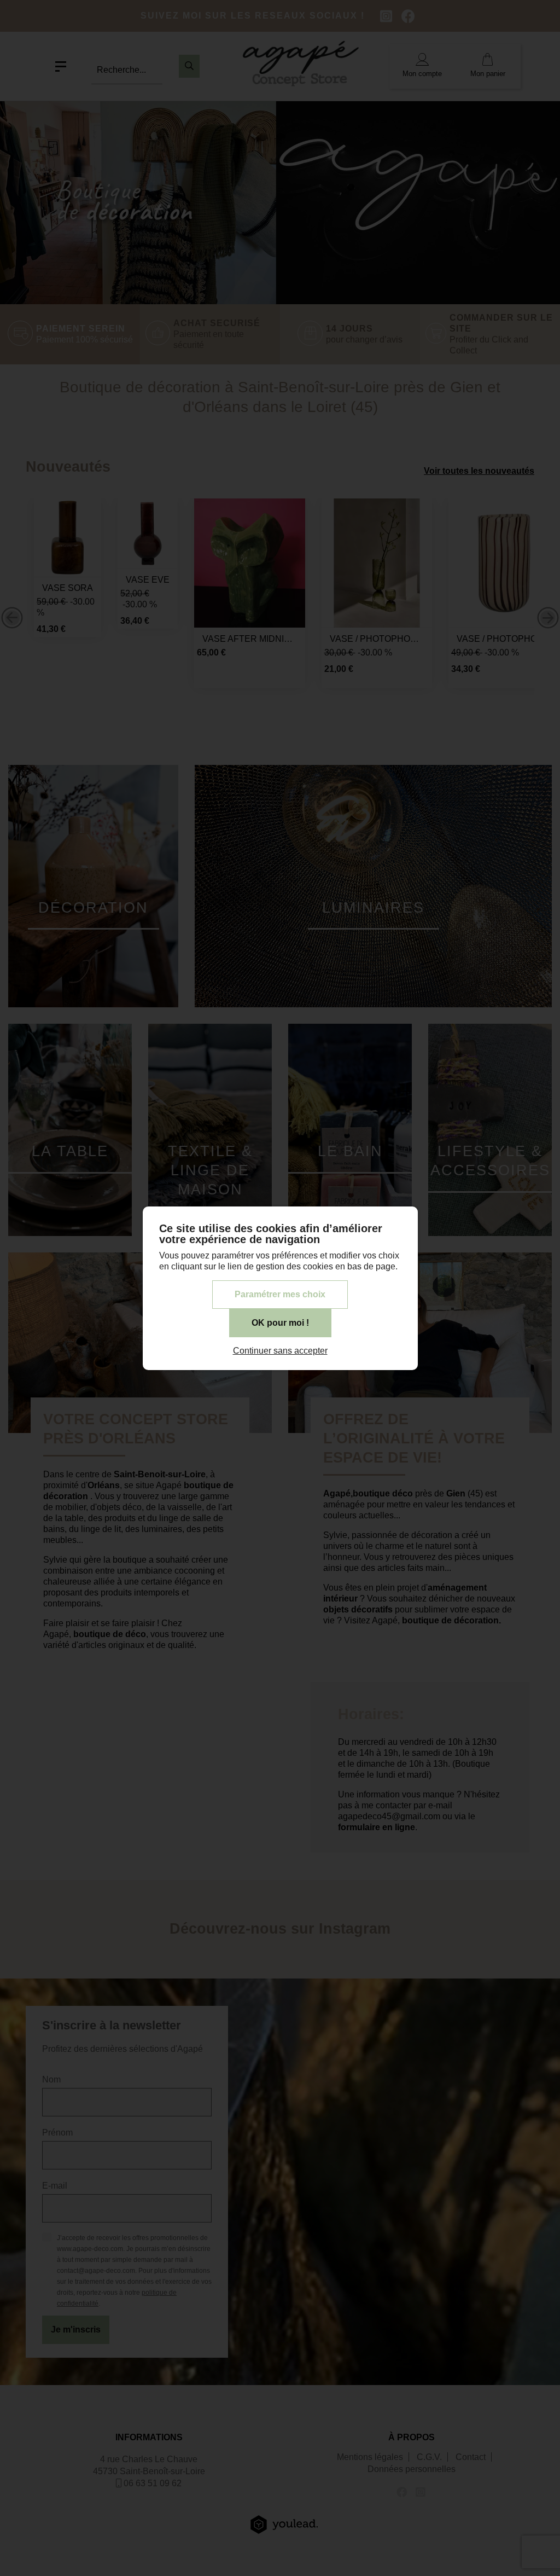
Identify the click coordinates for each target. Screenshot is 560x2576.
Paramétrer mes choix (280, 1294)
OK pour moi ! (280, 1323)
